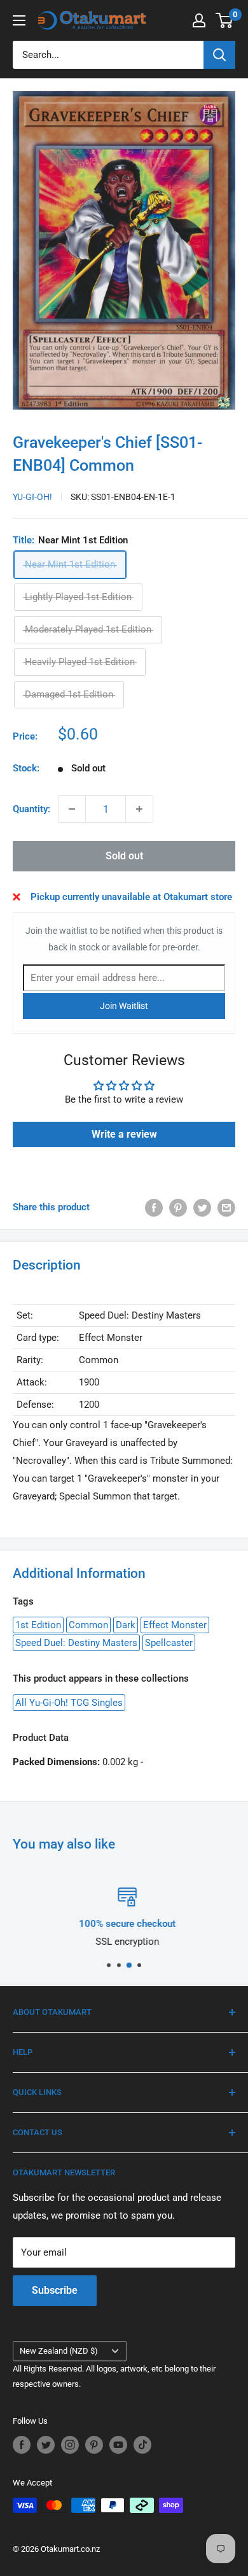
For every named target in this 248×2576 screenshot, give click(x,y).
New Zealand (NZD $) (59, 2351)
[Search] (219, 55)
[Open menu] (19, 20)
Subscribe (55, 2290)
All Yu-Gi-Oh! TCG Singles (69, 1703)
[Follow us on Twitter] (46, 2445)
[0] (225, 20)
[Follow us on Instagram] (70, 2445)
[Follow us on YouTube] (118, 2445)
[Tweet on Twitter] (202, 1207)
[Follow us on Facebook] (22, 2445)
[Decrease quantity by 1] (72, 809)
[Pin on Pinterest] (178, 1207)
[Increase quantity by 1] (139, 809)
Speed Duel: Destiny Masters (76, 1643)
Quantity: (31, 809)
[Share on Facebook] (154, 1207)
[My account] (199, 20)
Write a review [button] (124, 1134)
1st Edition (38, 1625)
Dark (126, 1625)
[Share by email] (226, 1207)
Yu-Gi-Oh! (32, 497)
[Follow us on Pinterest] (94, 2445)
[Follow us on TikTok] (142, 2445)
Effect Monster (175, 1625)
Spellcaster (169, 1643)
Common (88, 1625)
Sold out (124, 856)
